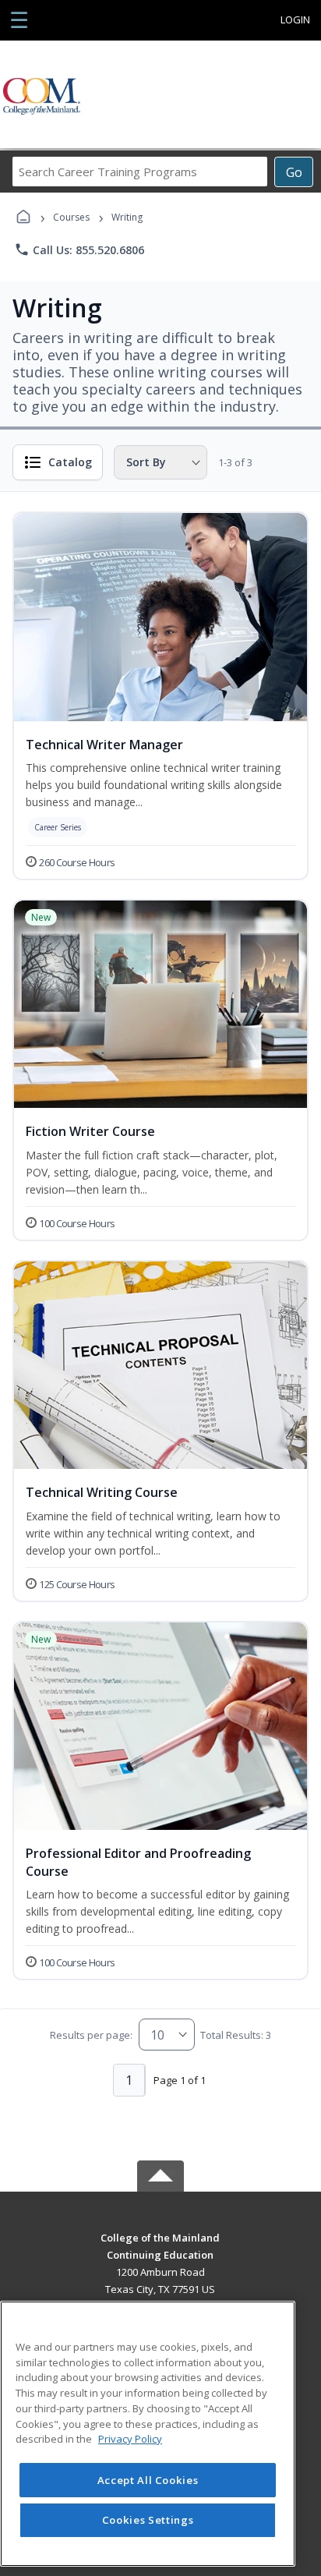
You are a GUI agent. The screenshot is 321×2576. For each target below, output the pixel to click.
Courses (71, 217)
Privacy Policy (130, 2439)
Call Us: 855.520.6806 (79, 249)
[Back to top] (160, 2249)
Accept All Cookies (148, 2480)
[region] (148, 2434)
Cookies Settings (148, 2520)
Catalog (70, 462)
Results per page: (91, 2035)
